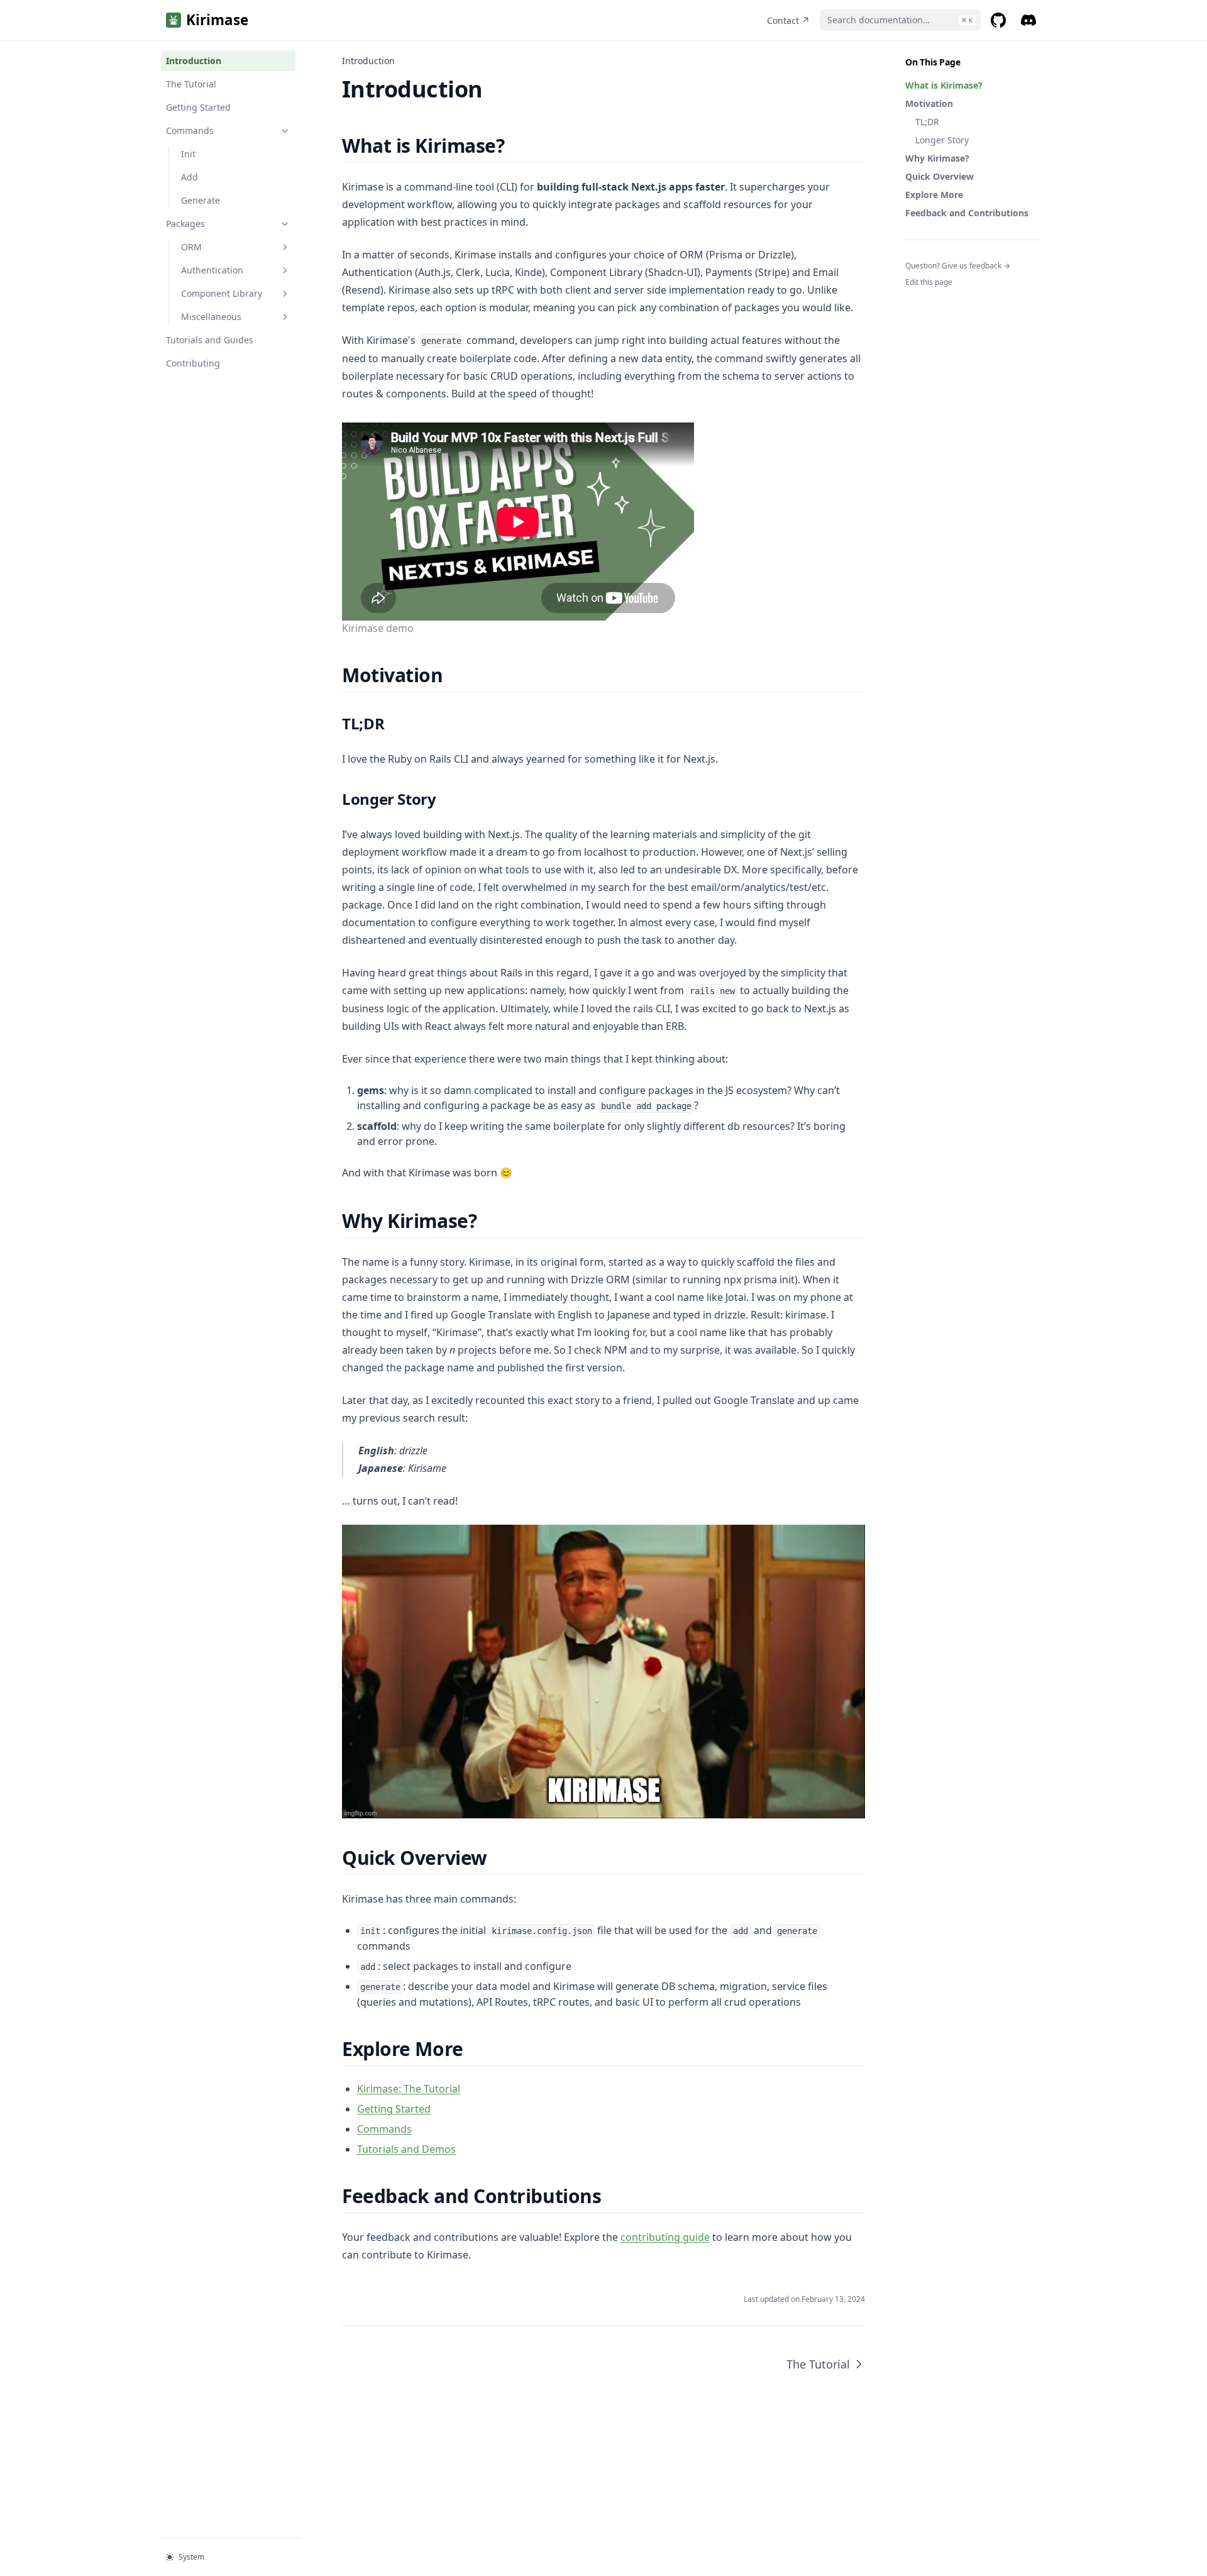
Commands (190, 130)
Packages (185, 224)
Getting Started (198, 107)
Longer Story (942, 140)
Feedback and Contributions (967, 213)
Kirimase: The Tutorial (409, 2089)
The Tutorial (191, 84)
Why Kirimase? (937, 158)
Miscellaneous (211, 317)
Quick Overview (940, 176)
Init (188, 154)
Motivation (929, 103)
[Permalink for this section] (515, 146)
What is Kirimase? (944, 85)
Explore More (934, 195)
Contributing (193, 363)
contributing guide (665, 2237)
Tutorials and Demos (406, 2149)
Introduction (194, 61)
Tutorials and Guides (210, 340)
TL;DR (927, 122)
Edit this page (929, 282)
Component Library (222, 293)
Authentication (212, 270)
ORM (191, 247)
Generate (201, 200)
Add (190, 177)
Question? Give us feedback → (958, 266)
